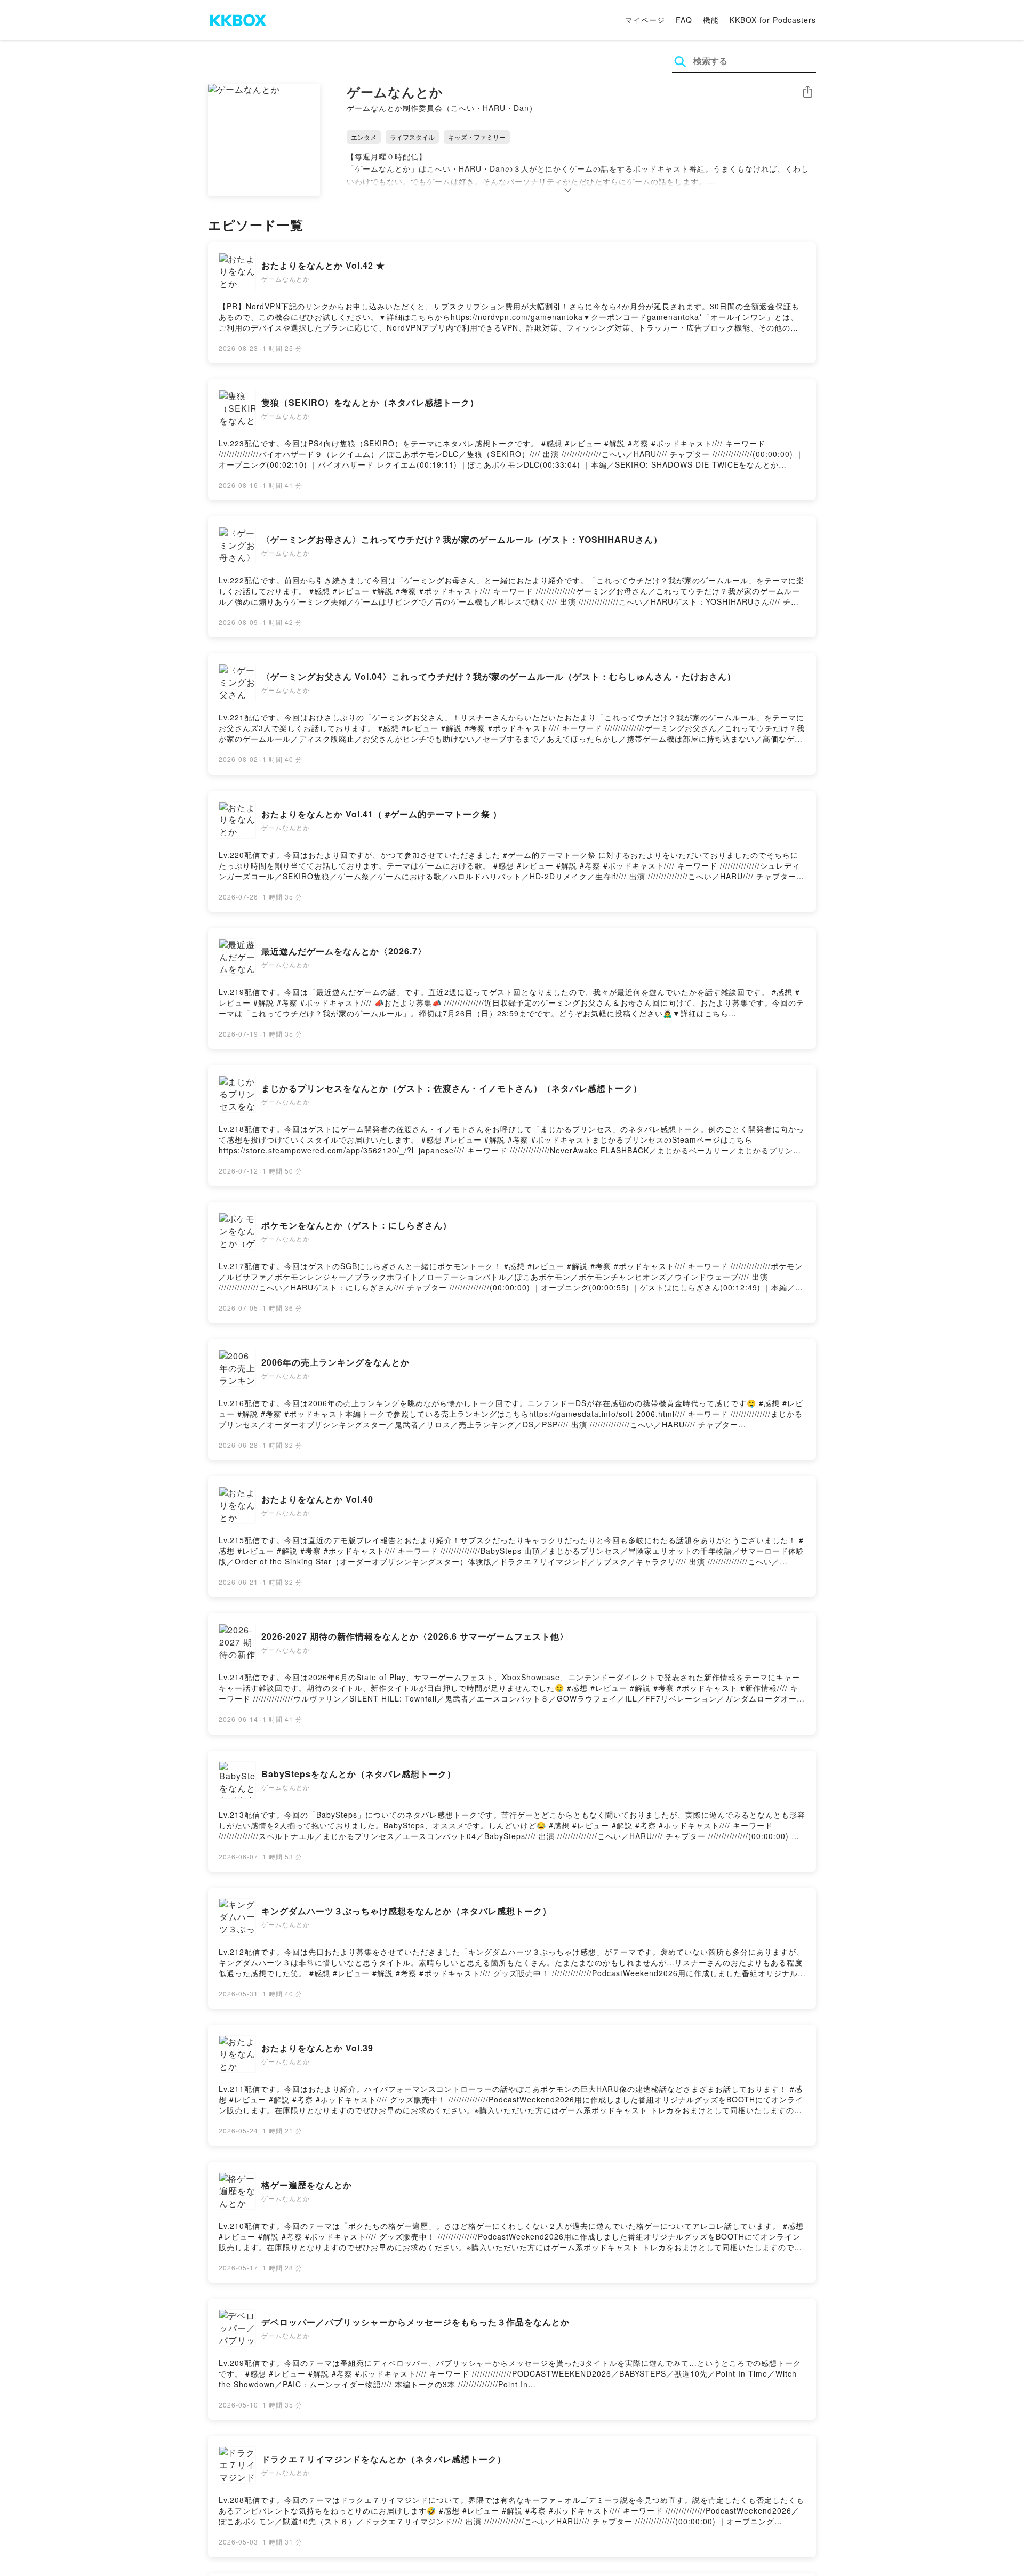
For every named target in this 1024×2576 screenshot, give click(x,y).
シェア (807, 92)
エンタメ (364, 137)
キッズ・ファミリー (477, 137)
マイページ (645, 20)
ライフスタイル (412, 137)
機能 (711, 20)
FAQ (684, 20)
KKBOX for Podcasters (773, 20)
